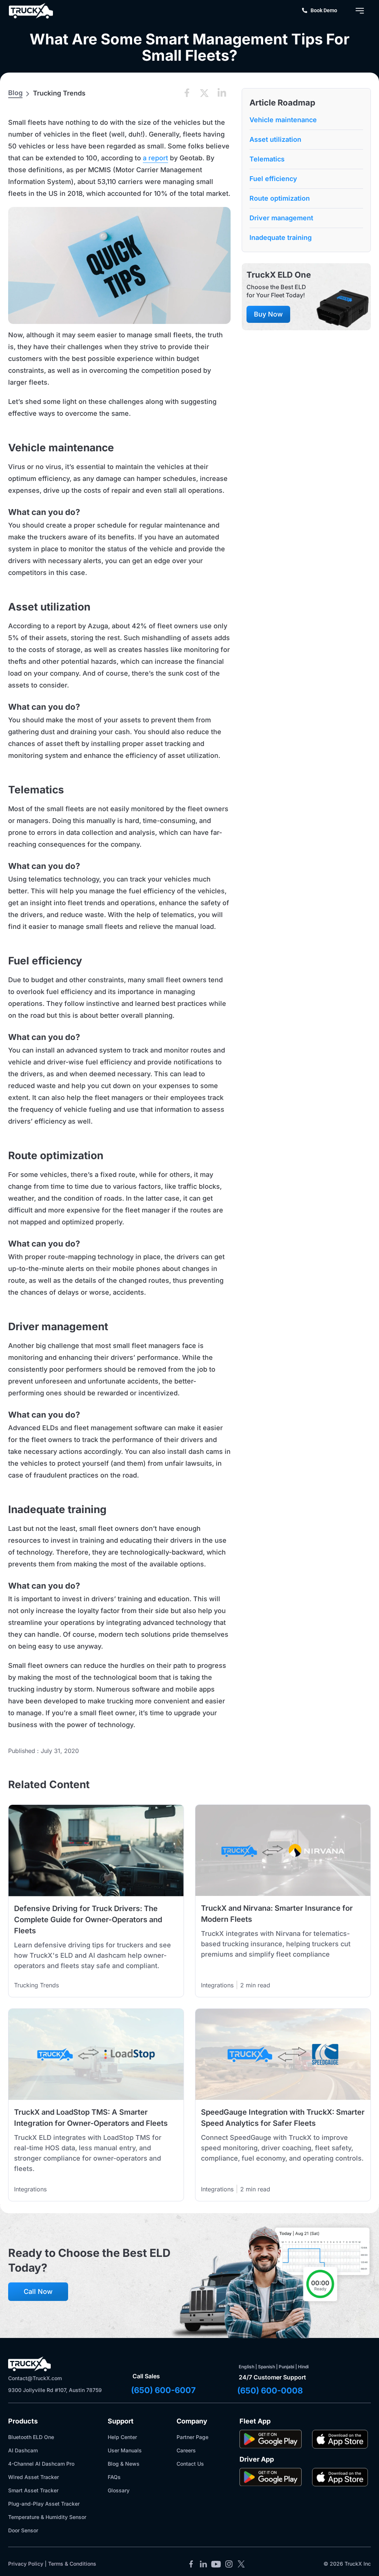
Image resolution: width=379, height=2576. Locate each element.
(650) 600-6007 (163, 2390)
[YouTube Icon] (216, 2564)
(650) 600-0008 (270, 2391)
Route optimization (280, 198)
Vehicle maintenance (283, 120)
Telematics (267, 159)
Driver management (281, 218)
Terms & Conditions (72, 2564)
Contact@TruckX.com (35, 2378)
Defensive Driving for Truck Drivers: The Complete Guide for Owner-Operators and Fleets (88, 1920)
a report (155, 158)
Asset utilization (275, 139)
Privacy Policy (26, 2564)
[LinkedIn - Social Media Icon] (204, 2564)
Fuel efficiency (273, 179)
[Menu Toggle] (360, 11)
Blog (15, 93)
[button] (187, 93)
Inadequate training (281, 237)
